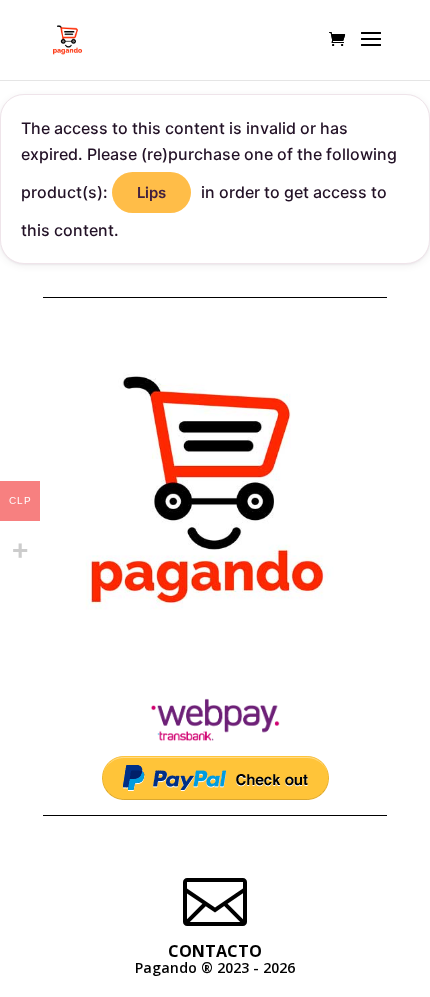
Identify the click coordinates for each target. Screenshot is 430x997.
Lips (151, 192)
